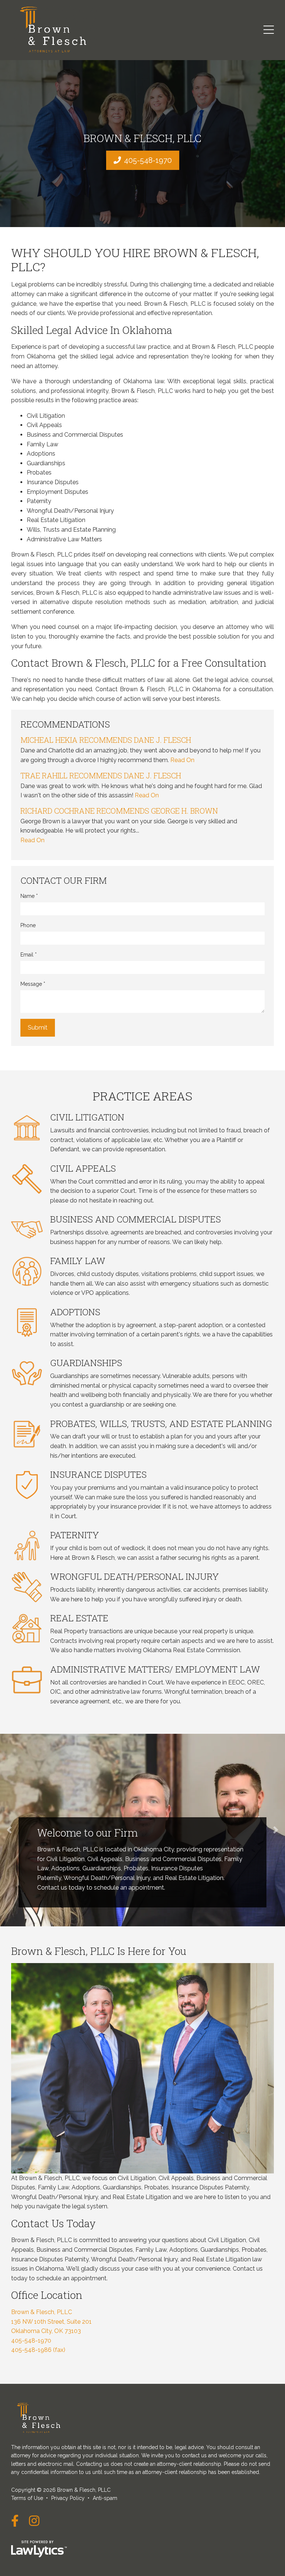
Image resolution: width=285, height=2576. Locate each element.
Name (29, 896)
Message (33, 984)
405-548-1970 (148, 160)
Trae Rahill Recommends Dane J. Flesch (101, 775)
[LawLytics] (39, 2549)
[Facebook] (15, 2521)
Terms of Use (27, 2498)
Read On (182, 760)
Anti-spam (105, 2498)
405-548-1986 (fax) (38, 2350)
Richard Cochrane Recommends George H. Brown (119, 811)
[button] (9, 1830)
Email (29, 955)
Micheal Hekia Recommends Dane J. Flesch (106, 740)
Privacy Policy (68, 2498)
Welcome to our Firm (87, 1833)
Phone (28, 925)
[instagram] (34, 2521)
